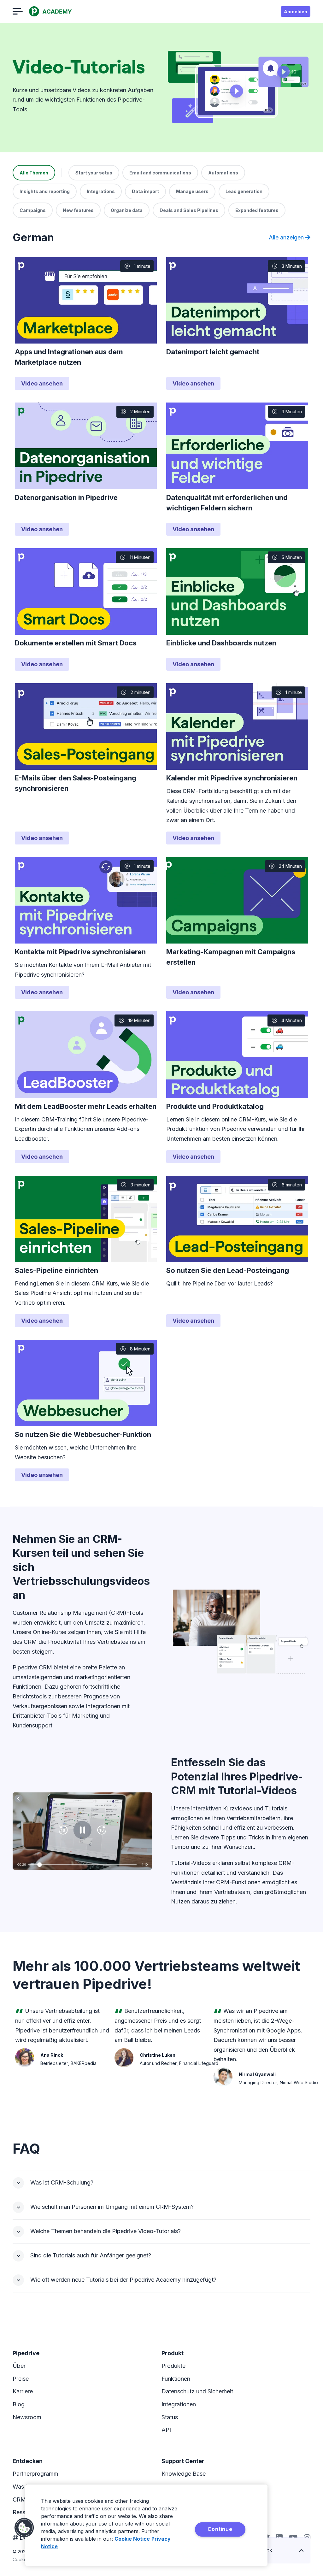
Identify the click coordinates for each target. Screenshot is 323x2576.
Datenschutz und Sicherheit (197, 2391)
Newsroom (27, 2417)
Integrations (101, 191)
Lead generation (244, 191)
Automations (223, 173)
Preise (21, 2379)
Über (19, 2366)
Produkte (173, 2366)
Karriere (23, 2391)
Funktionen (176, 2379)
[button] (24, 2528)
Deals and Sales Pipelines (189, 210)
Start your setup (94, 173)
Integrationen (179, 2404)
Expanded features (257, 210)
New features (78, 210)
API (166, 2430)
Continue (220, 2529)
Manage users (192, 191)
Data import (145, 191)
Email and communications (160, 173)
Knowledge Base (184, 2474)
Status (170, 2417)
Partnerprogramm (35, 2474)
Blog (19, 2404)
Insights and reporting (45, 191)
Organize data (127, 210)
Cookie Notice (132, 2539)
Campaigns (33, 210)
